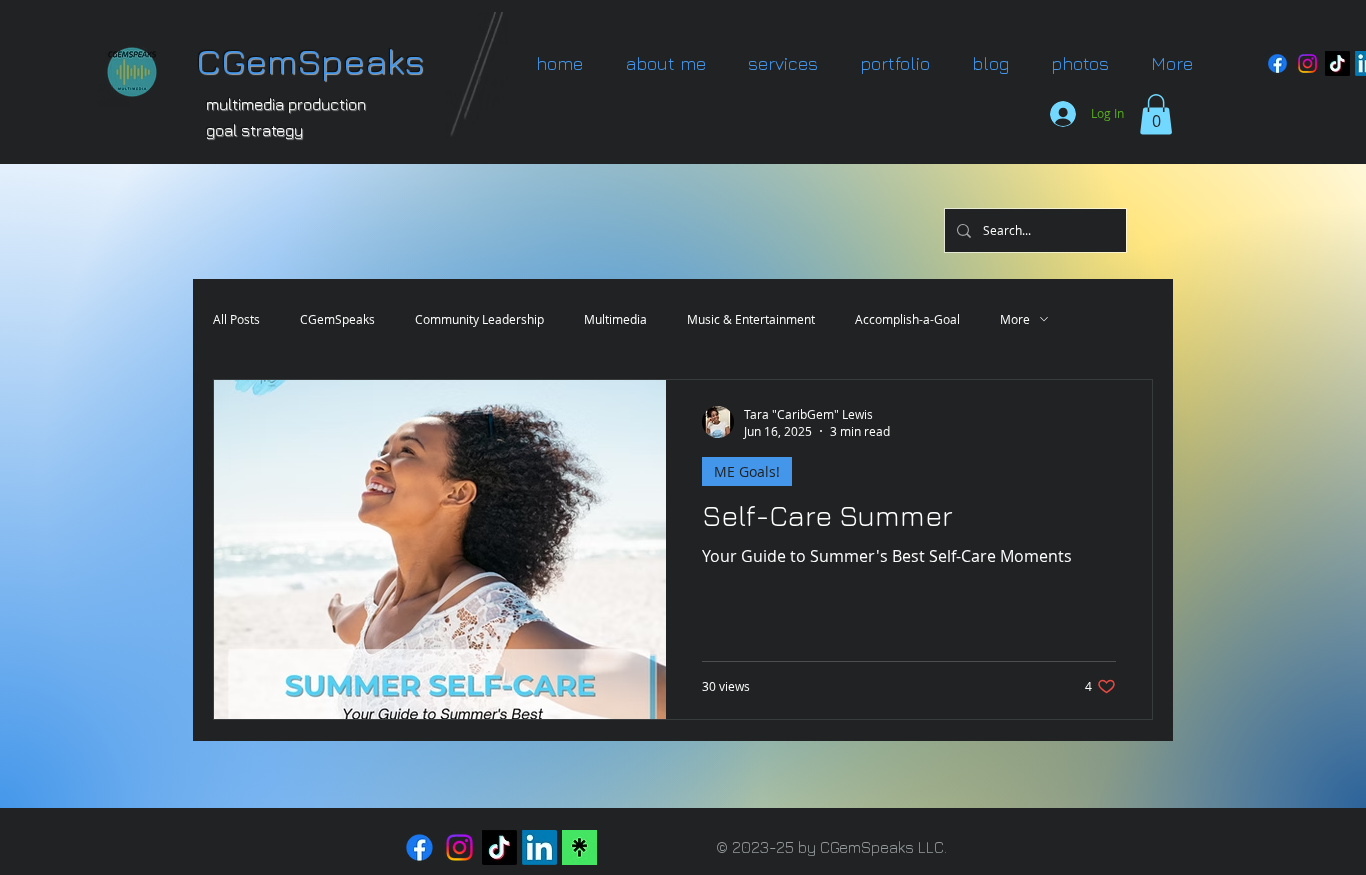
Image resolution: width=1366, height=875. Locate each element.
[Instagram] (1307, 63)
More (1015, 319)
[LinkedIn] (539, 847)
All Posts (236, 319)
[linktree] (579, 847)
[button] (895, 63)
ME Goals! (747, 471)
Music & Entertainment (751, 319)
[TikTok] (1337, 63)
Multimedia (615, 319)
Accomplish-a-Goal (907, 319)
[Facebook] (1277, 63)
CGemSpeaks (337, 319)
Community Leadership (479, 319)
